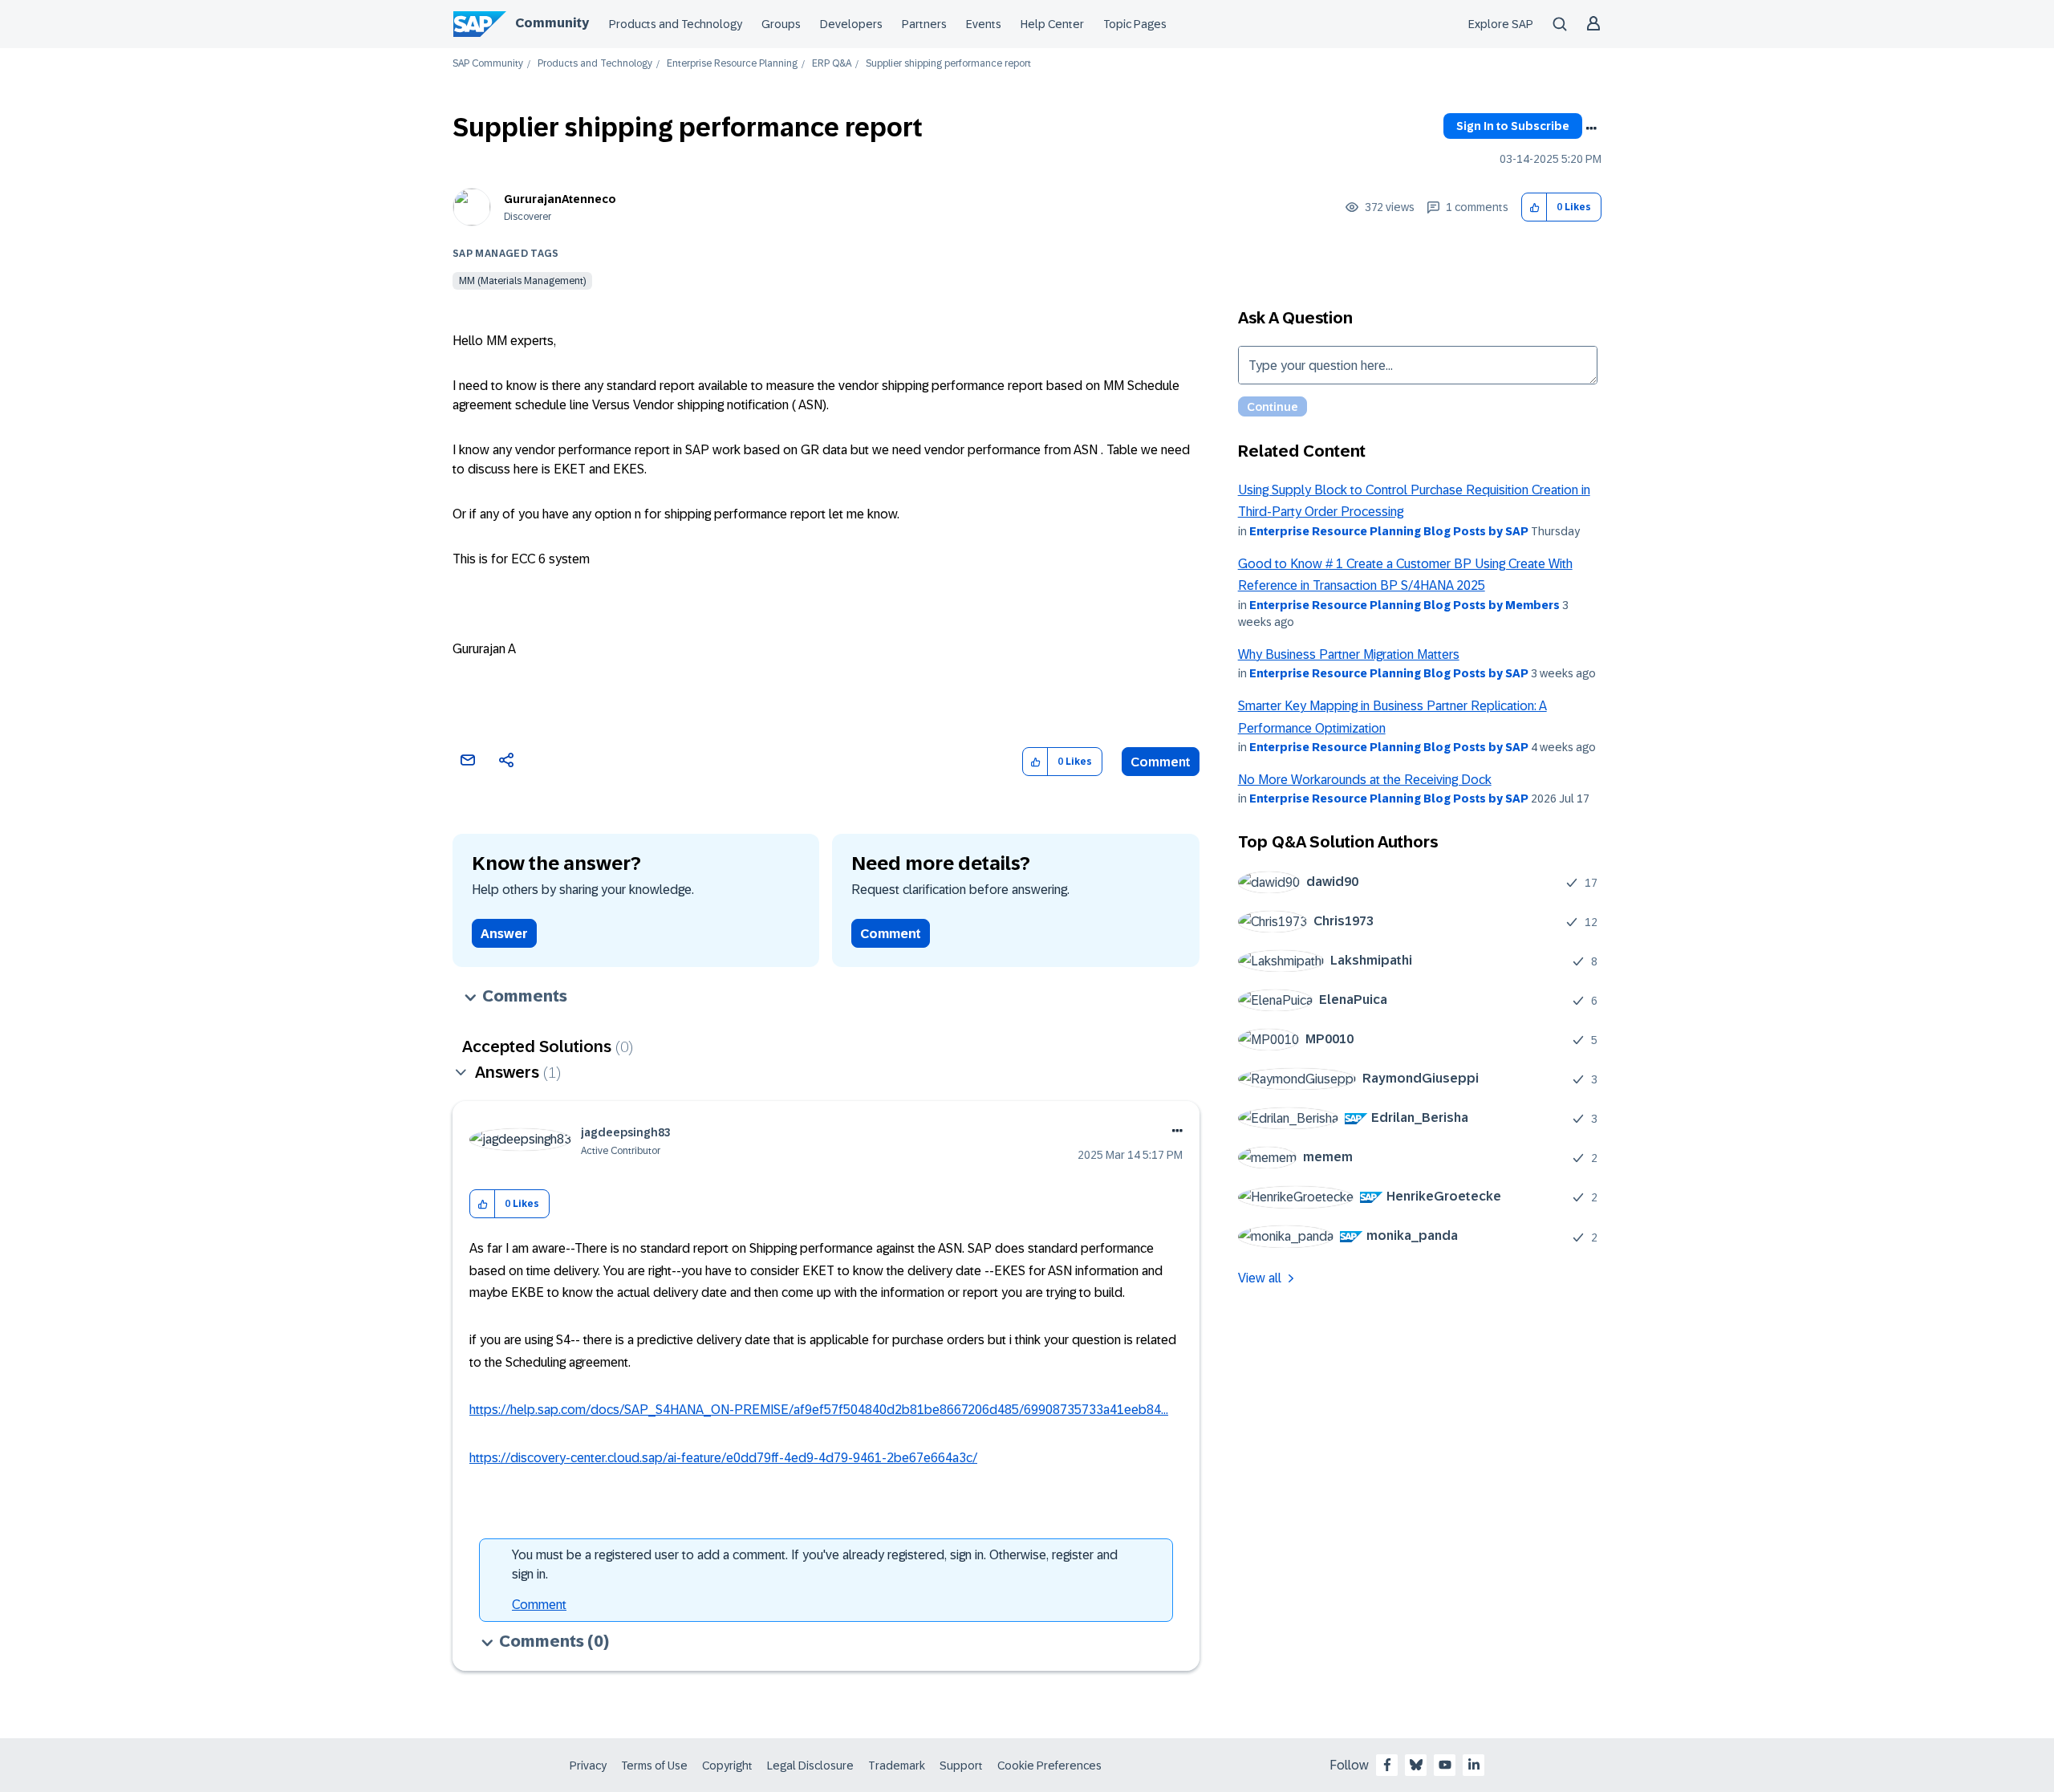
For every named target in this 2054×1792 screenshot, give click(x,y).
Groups (781, 24)
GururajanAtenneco (560, 199)
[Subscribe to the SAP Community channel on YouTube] (1445, 1765)
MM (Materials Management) (522, 281)
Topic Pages (1135, 24)
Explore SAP (1501, 24)
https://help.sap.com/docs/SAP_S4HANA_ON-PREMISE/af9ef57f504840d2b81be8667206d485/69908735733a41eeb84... (819, 1410)
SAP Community (488, 64)
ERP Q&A (832, 64)
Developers (851, 24)
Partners (924, 24)
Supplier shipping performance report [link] (948, 64)
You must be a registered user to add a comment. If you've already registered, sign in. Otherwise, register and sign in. (815, 1564)
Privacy (588, 1766)
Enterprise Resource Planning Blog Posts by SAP (1389, 531)
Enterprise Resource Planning (732, 64)
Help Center (1052, 24)
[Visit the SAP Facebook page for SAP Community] (1387, 1765)
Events (984, 24)
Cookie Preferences (1049, 1766)
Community (552, 23)
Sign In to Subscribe (1513, 126)
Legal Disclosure (810, 1766)
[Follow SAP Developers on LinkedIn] (1474, 1765)
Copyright (727, 1766)
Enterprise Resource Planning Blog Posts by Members (1405, 605)
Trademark (897, 1766)
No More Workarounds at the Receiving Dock (1365, 780)
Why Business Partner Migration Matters (1349, 654)
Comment (1161, 762)
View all (1260, 1278)
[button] (1534, 207)
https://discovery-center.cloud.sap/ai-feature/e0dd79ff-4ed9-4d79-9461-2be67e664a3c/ (723, 1458)
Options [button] (1591, 128)
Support (961, 1766)
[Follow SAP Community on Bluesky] (1416, 1765)
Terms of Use (654, 1766)
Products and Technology (676, 24)
